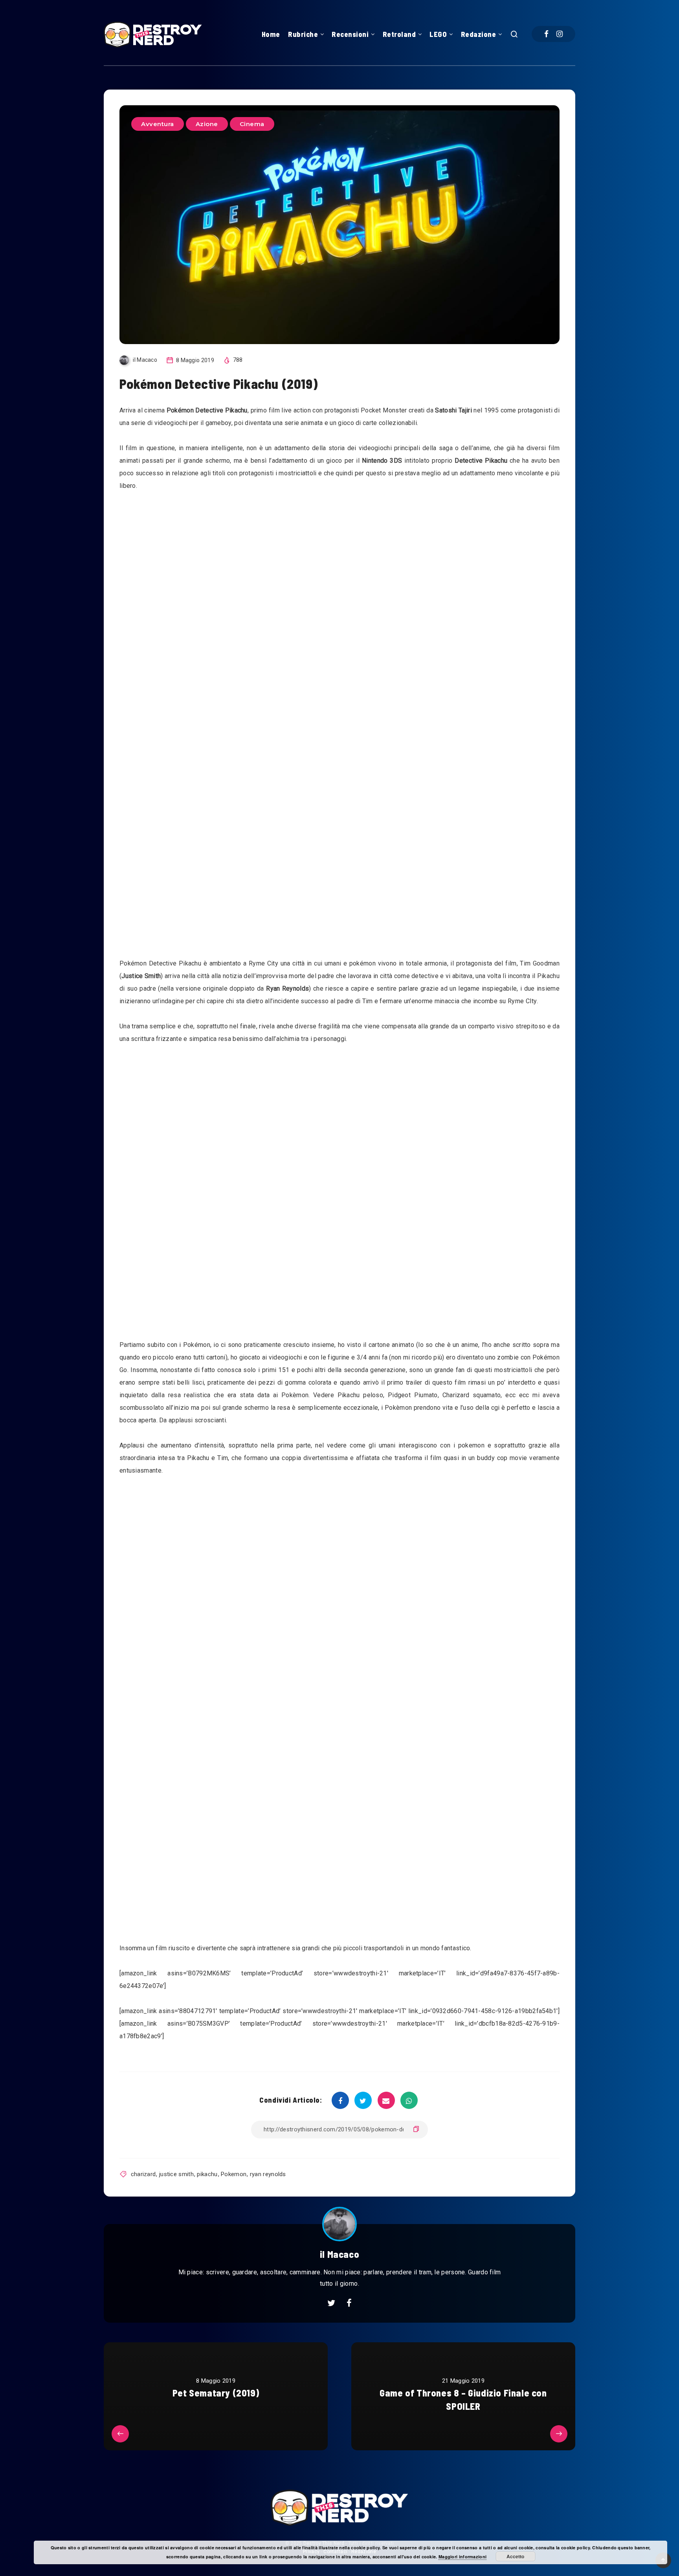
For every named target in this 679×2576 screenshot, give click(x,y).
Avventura (158, 124)
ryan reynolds (268, 2174)
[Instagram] (560, 34)
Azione (207, 124)
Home (271, 34)
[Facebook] (546, 34)
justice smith (176, 2174)
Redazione (479, 34)
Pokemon (234, 2174)
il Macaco (339, 2254)
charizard (143, 2174)
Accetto (515, 2556)
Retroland (399, 34)
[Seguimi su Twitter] (331, 2303)
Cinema (252, 124)
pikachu (207, 2174)
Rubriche (303, 34)
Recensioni (350, 34)
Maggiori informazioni (462, 2557)
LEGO (438, 34)
